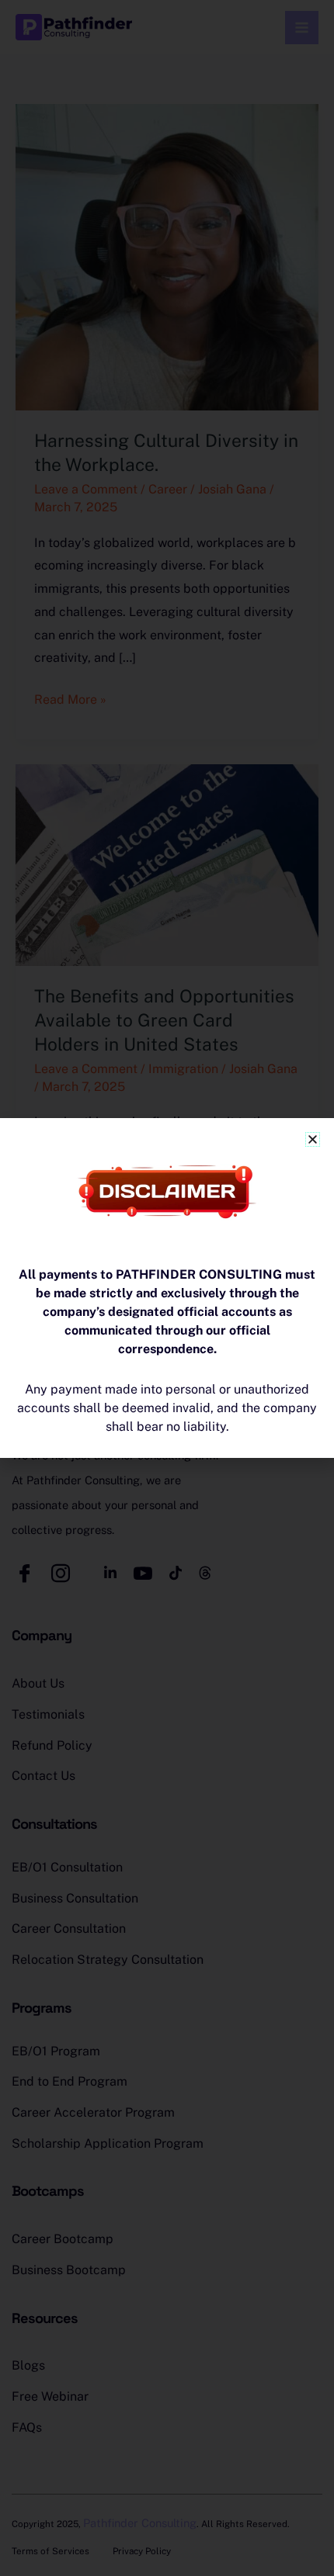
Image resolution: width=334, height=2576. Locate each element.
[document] (167, 1288)
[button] (313, 1139)
